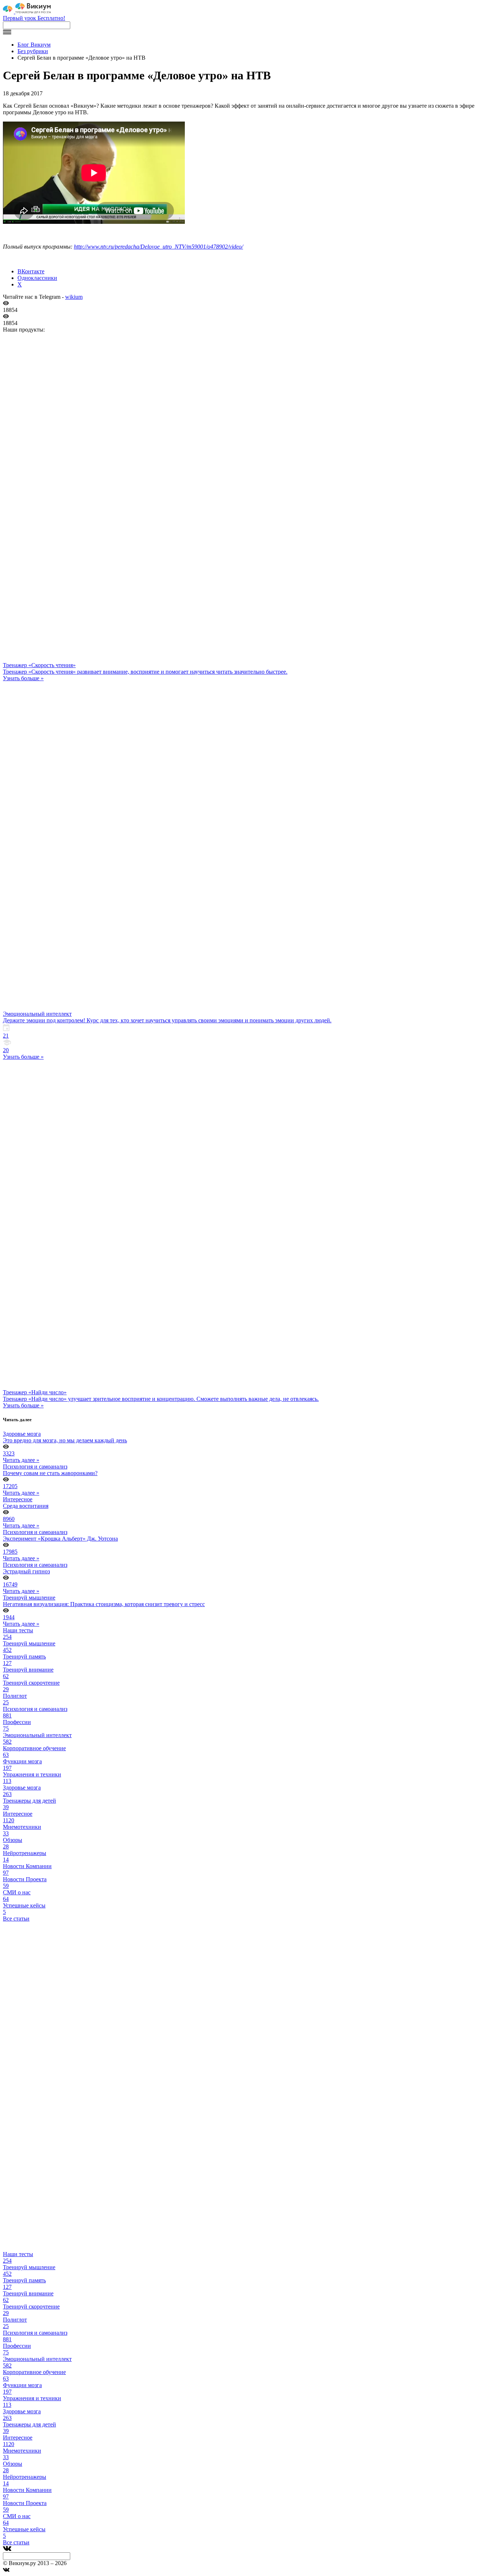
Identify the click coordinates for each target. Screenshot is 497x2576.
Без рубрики (33, 51)
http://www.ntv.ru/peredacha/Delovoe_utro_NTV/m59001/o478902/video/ (158, 247)
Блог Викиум (34, 45)
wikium (74, 297)
